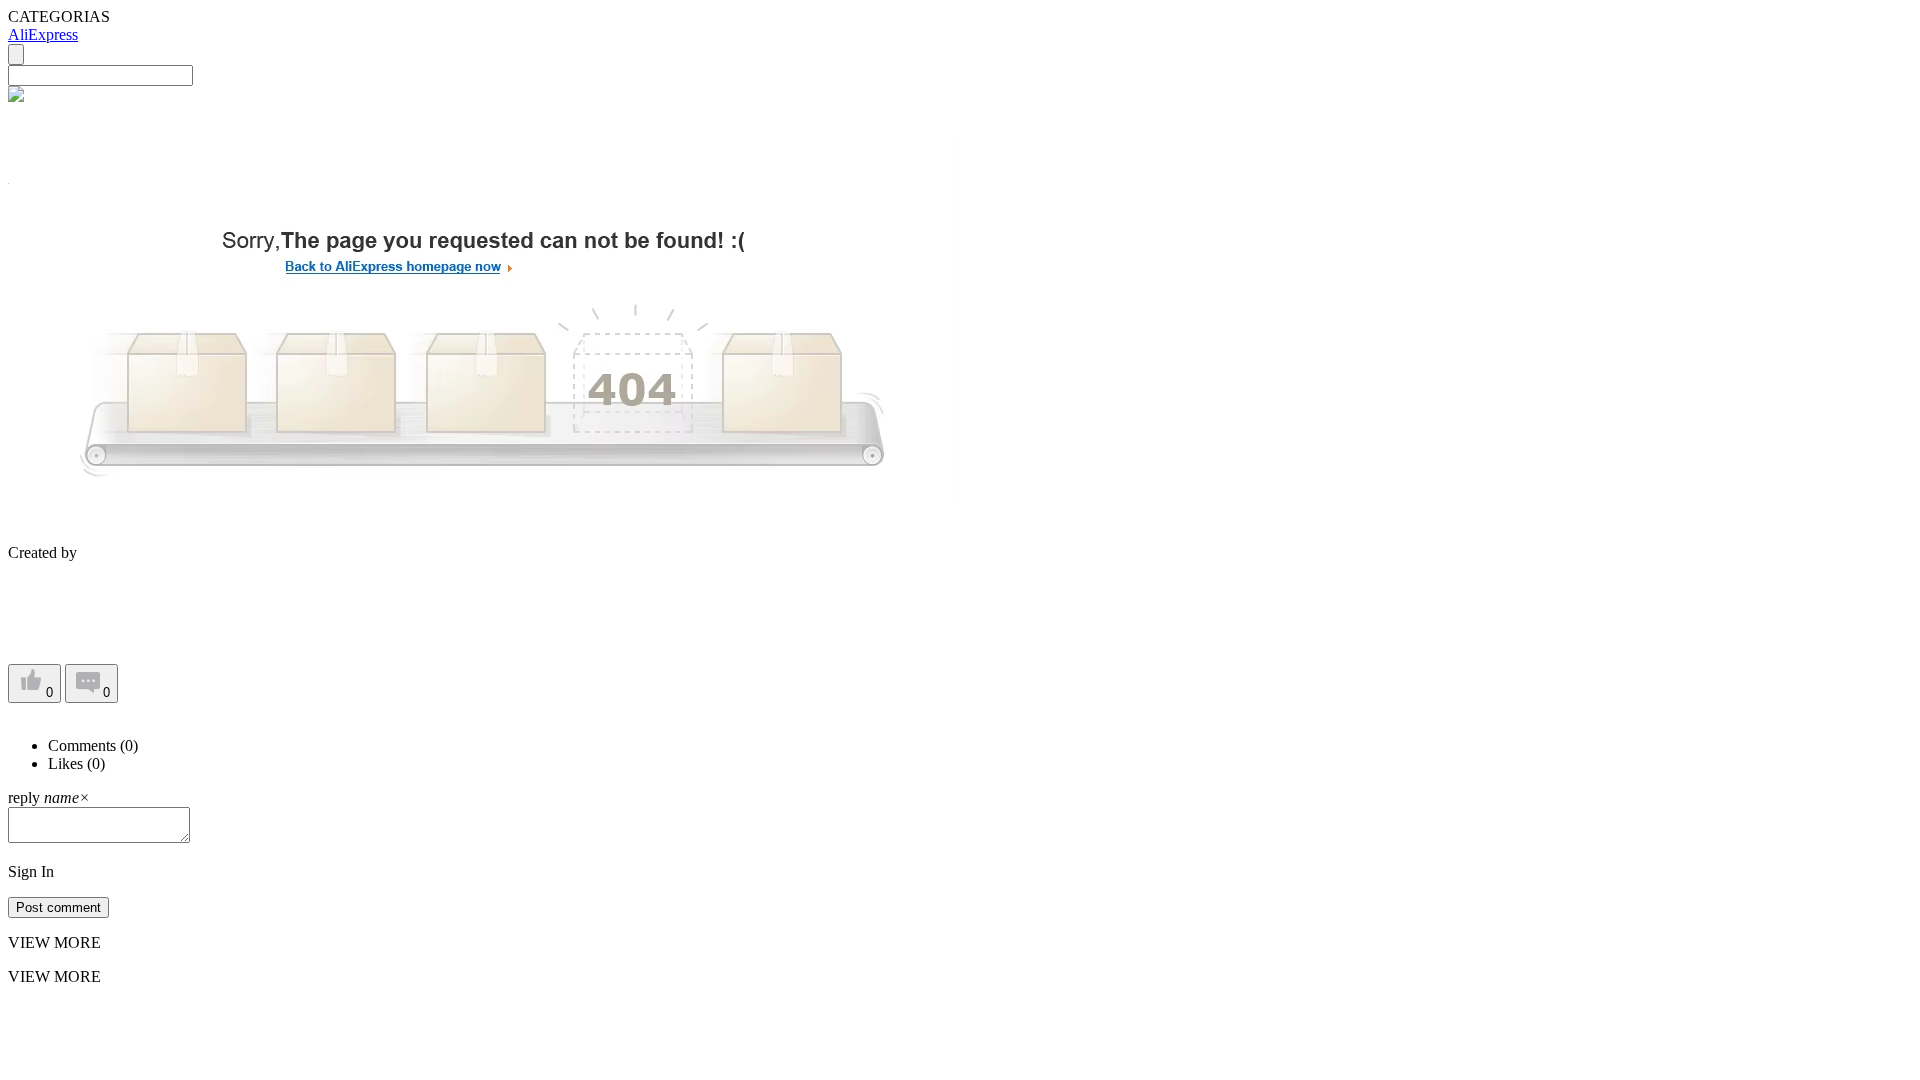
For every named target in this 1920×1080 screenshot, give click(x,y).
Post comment (58, 907)
